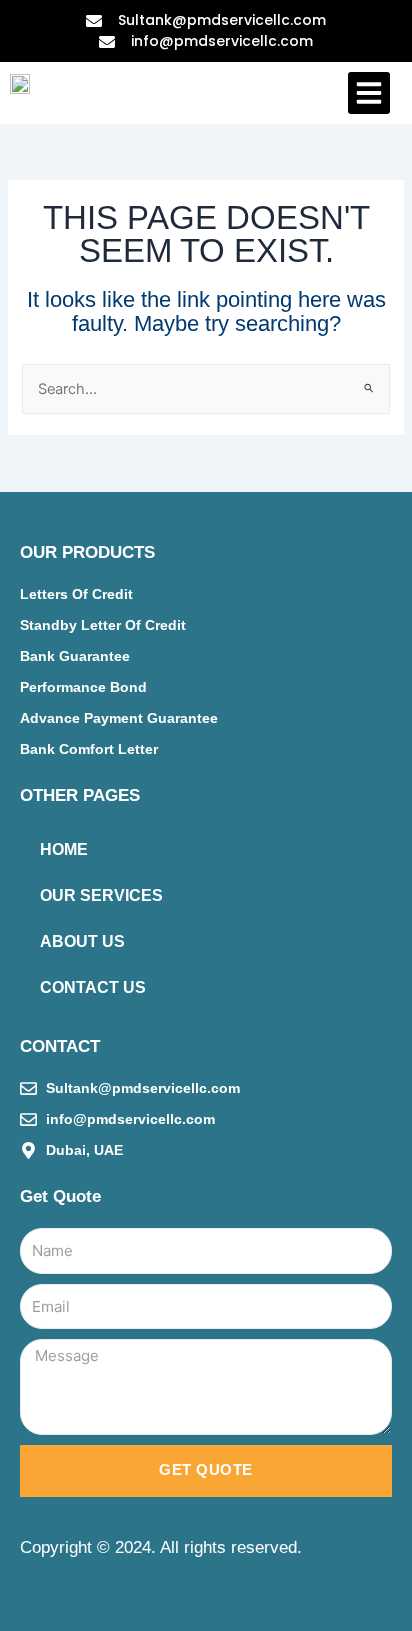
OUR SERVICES (101, 895)
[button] (369, 93)
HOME (64, 849)
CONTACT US (93, 987)
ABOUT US (82, 941)
